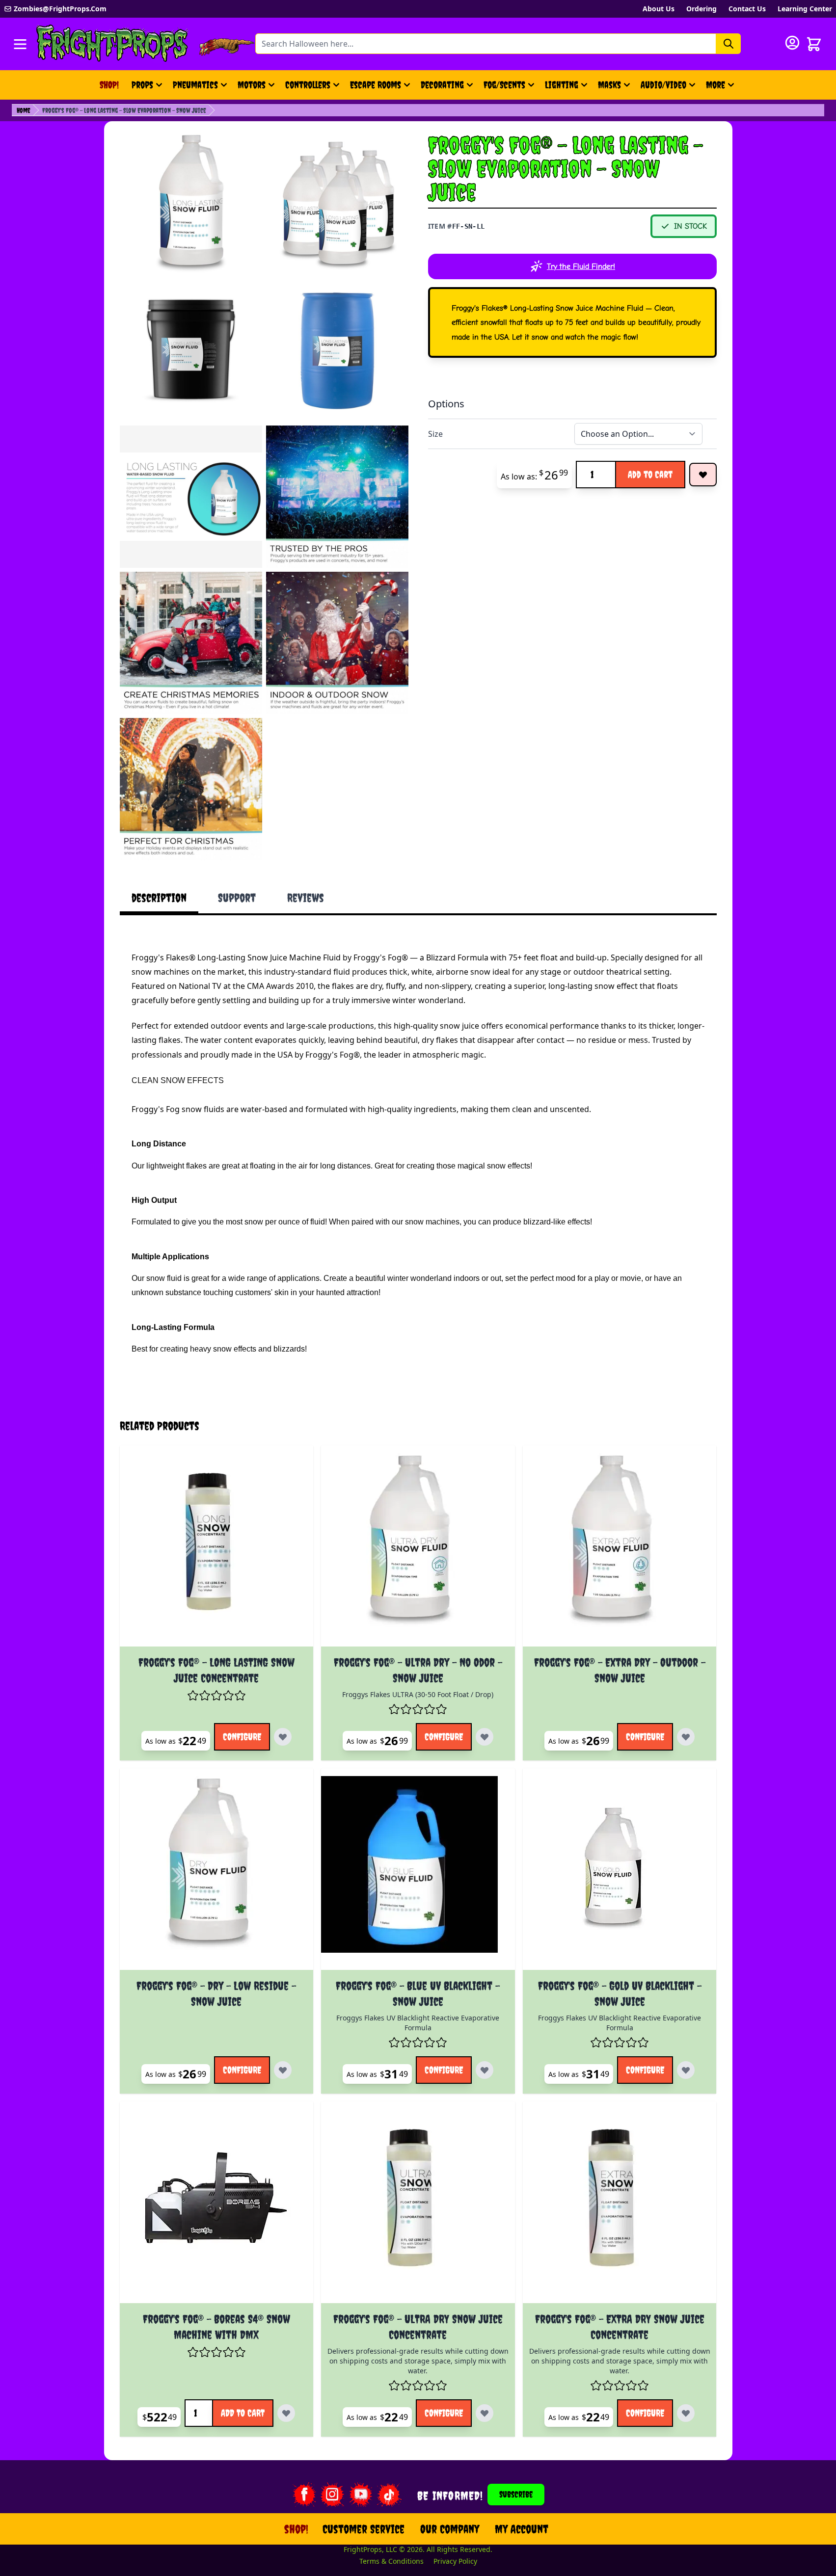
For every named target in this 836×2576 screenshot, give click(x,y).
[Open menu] (20, 44)
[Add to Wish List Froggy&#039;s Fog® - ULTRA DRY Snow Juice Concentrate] (485, 2413)
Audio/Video (663, 85)
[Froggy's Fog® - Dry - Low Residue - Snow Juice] (217, 1873)
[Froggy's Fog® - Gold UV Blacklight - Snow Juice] (620, 1873)
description (159, 898)
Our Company (450, 2529)
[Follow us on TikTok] (389, 2495)
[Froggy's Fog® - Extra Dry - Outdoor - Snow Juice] (620, 1550)
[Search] (728, 44)
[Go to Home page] (112, 44)
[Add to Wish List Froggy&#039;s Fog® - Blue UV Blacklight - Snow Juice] (485, 2070)
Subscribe (516, 2494)
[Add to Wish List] (703, 475)
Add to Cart (650, 474)
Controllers (308, 85)
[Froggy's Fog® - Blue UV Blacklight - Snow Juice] (418, 1873)
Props (142, 85)
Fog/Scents (504, 85)
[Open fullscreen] (191, 204)
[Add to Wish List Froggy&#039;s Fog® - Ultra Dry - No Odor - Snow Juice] (485, 1737)
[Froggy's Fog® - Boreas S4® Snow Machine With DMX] (217, 2206)
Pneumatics (195, 85)
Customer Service (364, 2529)
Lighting (562, 85)
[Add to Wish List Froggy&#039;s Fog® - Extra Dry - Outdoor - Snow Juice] (686, 1737)
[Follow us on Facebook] (304, 2495)
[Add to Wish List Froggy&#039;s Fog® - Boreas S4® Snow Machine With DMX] (286, 2413)
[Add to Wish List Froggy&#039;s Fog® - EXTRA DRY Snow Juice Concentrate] (686, 2413)
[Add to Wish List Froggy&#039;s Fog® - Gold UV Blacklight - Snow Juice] (686, 2070)
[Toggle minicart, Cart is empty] (814, 44)
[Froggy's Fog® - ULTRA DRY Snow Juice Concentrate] (418, 2206)
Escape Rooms (376, 85)
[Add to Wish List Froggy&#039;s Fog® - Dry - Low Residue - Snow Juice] (283, 2070)
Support (237, 898)
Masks (609, 85)
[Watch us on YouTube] (361, 2495)
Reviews (306, 898)
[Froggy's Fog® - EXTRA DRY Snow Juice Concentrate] (620, 2206)
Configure (242, 1737)
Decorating (442, 85)
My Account (522, 2529)
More (721, 88)
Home (24, 110)
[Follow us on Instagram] (332, 2495)
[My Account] (792, 43)
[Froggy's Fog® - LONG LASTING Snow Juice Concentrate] (217, 1550)
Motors (252, 85)
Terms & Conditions (391, 2561)
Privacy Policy (455, 2561)
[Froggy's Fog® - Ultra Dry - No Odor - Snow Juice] (418, 1550)
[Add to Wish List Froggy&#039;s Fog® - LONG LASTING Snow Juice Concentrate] (283, 1737)
